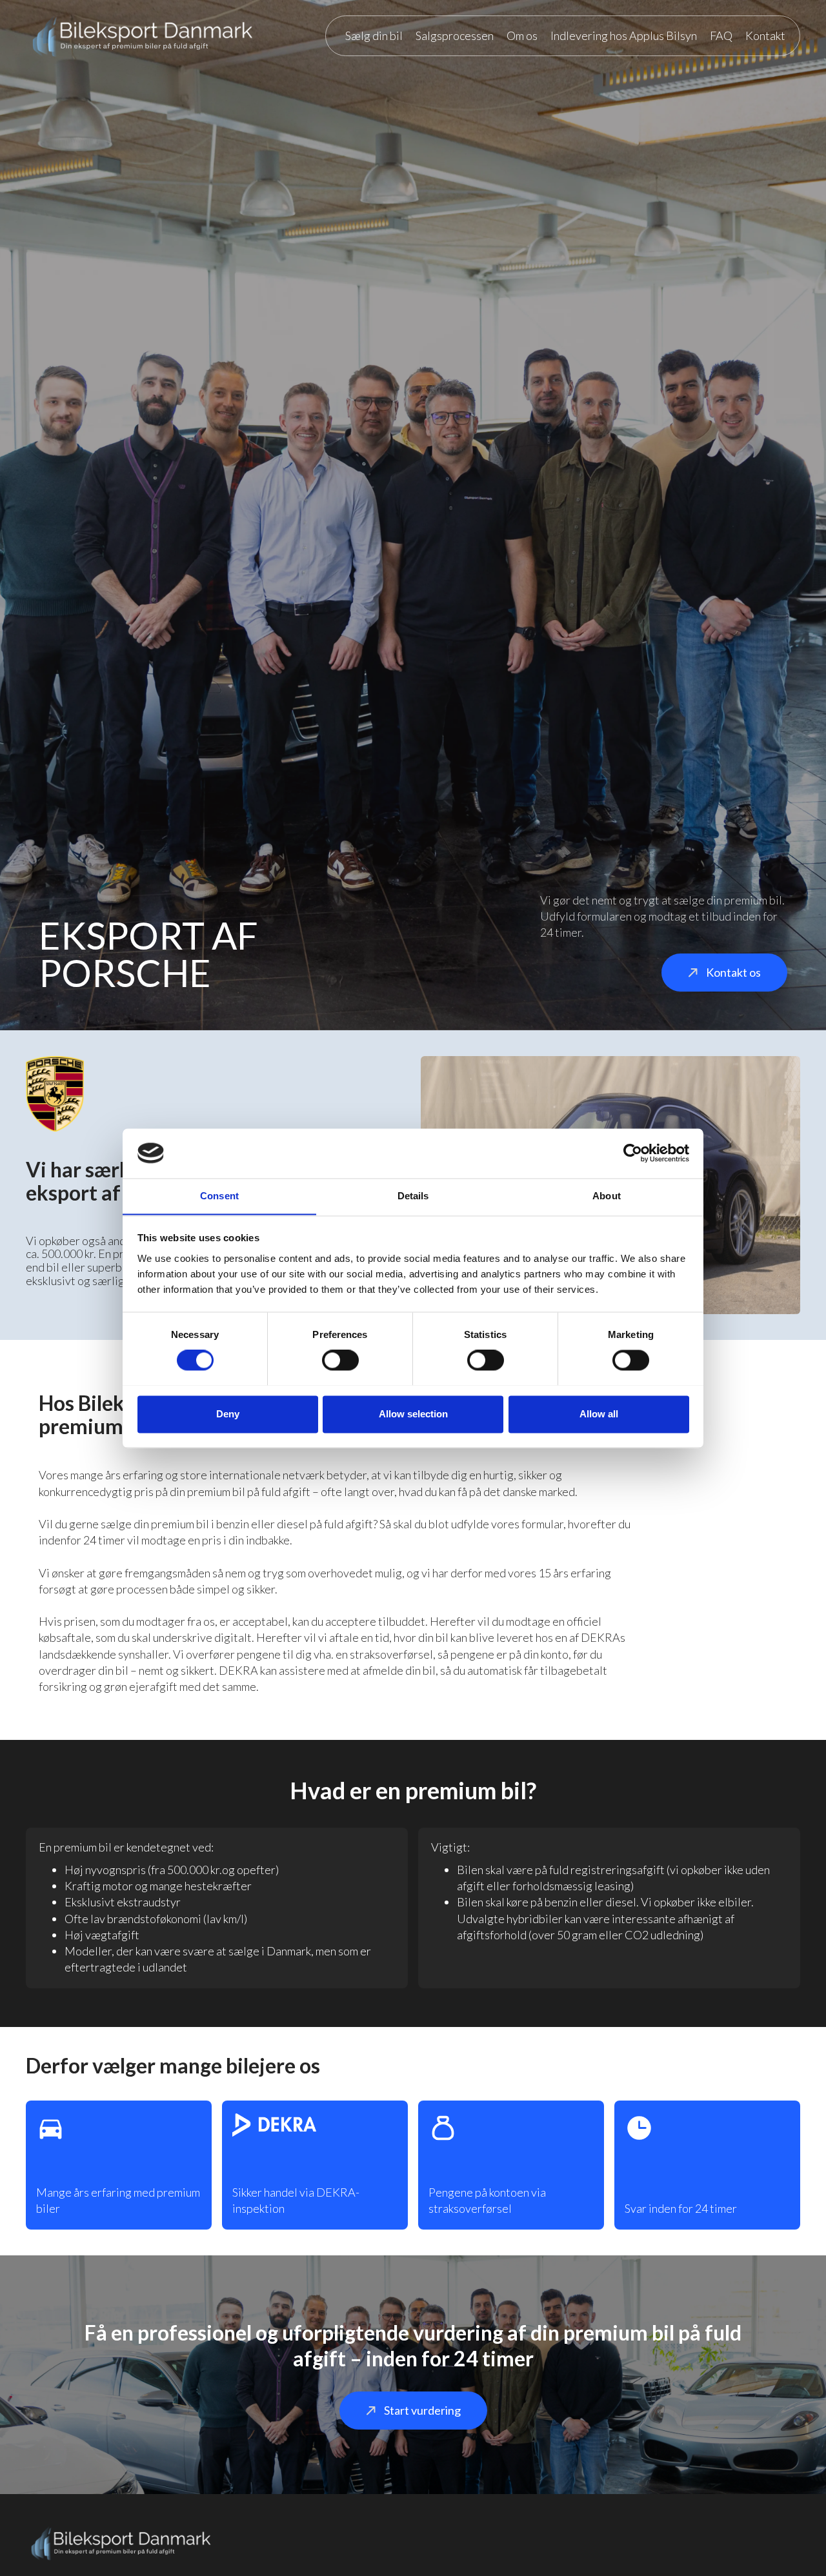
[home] (143, 35)
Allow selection (413, 1414)
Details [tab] (413, 1196)
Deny (228, 1414)
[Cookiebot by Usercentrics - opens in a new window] (633, 1153)
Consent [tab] (219, 1196)
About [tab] (607, 1196)
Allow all (599, 1414)
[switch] (340, 1360)
